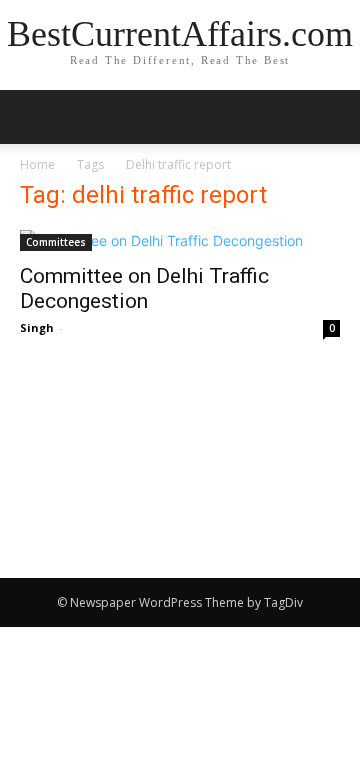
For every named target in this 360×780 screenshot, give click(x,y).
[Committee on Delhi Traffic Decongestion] (180, 240)
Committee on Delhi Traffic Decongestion (144, 288)
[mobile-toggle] (34, 117)
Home (37, 164)
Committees (56, 242)
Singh (37, 327)
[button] (332, 117)
